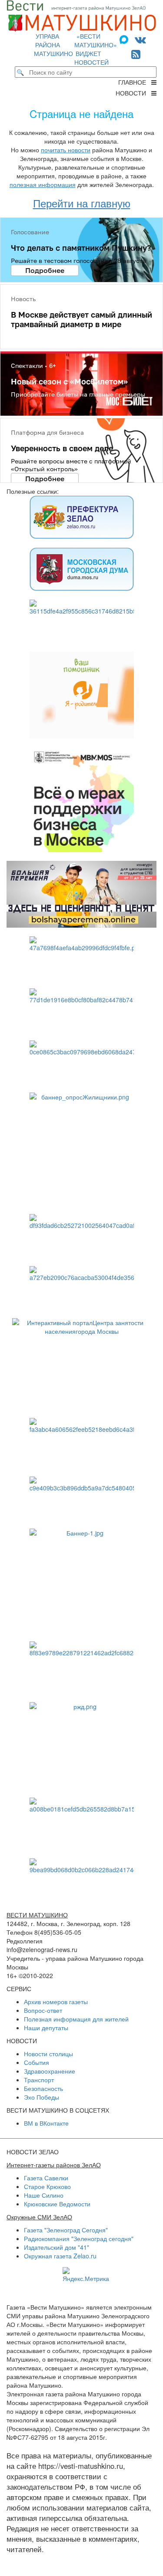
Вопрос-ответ (43, 2010)
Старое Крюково (47, 2186)
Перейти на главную (82, 203)
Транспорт (39, 2080)
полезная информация (43, 184)
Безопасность (43, 2088)
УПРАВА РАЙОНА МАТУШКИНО (53, 45)
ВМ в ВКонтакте (46, 2123)
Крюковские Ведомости (57, 2204)
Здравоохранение (50, 2071)
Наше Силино (44, 2195)
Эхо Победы (42, 2097)
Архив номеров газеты (56, 2002)
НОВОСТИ (133, 93)
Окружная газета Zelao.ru (60, 2256)
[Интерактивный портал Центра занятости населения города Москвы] (81, 1364)
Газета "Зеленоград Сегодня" (66, 2230)
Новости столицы (48, 2054)
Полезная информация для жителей (76, 2019)
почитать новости (66, 150)
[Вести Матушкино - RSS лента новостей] (136, 54)
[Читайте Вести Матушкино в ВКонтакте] (140, 39)
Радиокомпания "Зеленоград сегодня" (79, 2238)
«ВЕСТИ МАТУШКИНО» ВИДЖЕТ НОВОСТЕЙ (96, 49)
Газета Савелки (46, 2178)
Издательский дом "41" (57, 2247)
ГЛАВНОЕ (135, 82)
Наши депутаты (46, 2028)
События (37, 2062)
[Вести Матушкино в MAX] (126, 39)
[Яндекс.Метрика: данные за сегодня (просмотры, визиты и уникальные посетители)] (86, 2275)
